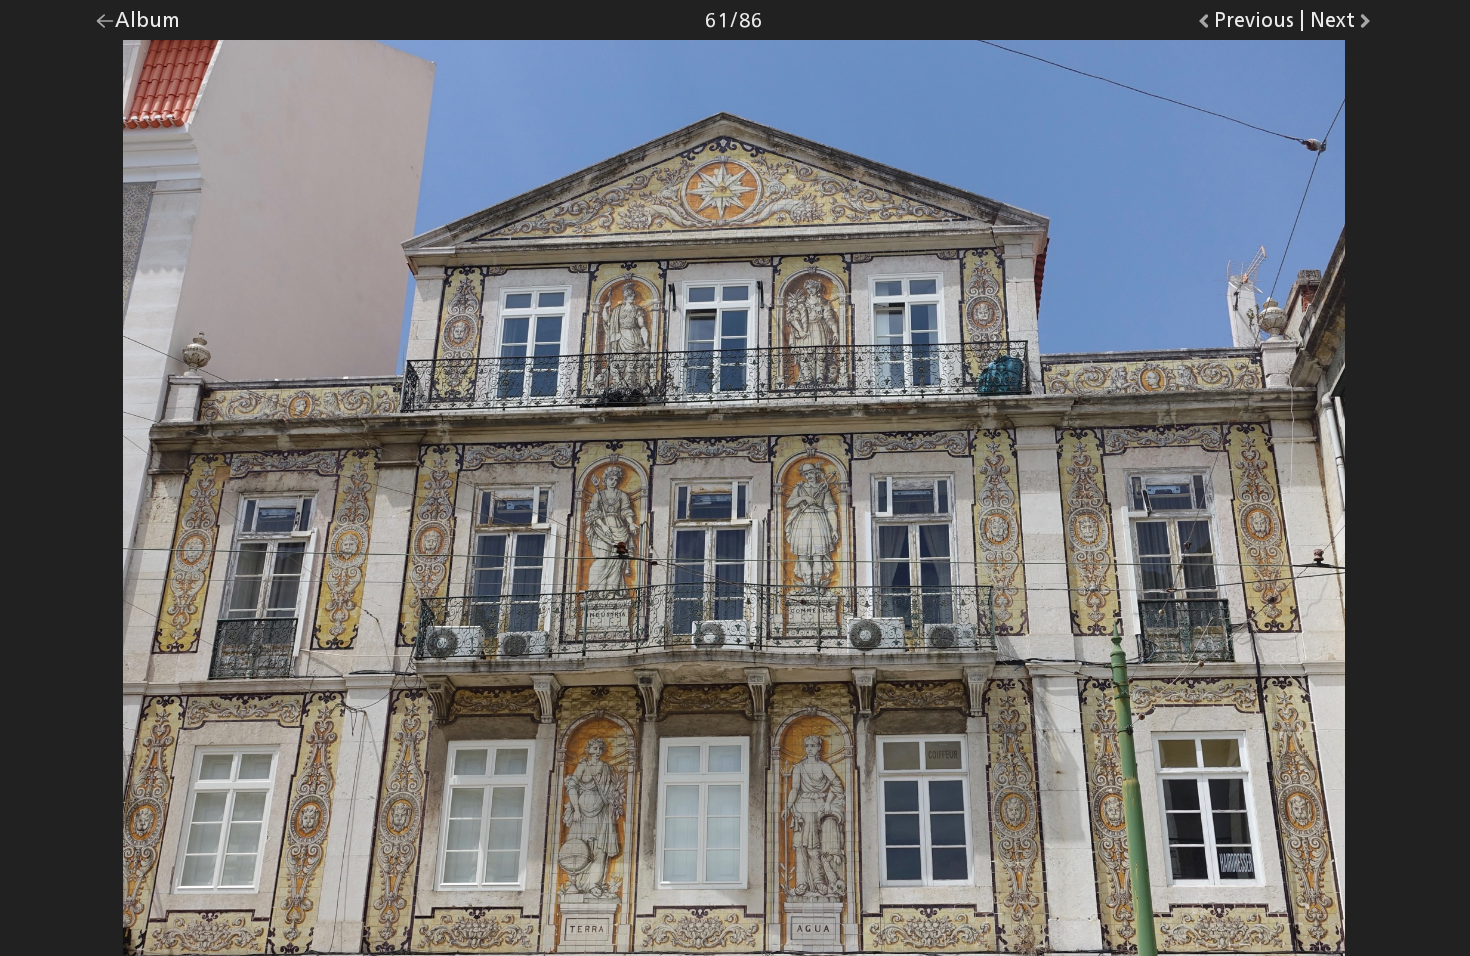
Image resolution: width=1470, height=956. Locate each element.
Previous (1254, 25)
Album (147, 25)
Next (1342, 25)
